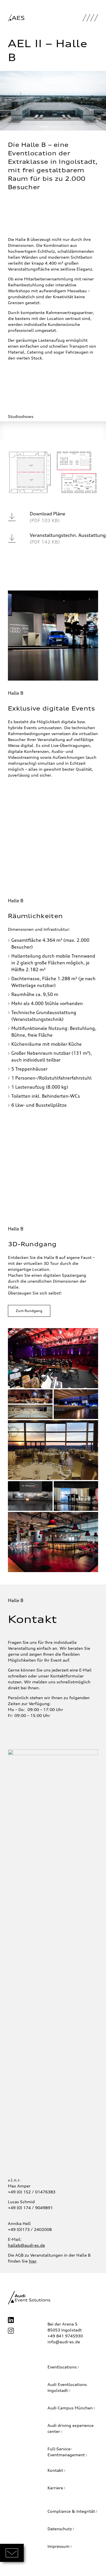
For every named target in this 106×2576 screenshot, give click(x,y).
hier (33, 2261)
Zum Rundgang (29, 1311)
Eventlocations (62, 2367)
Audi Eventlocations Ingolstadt (67, 2387)
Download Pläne (47, 517)
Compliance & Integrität (71, 2511)
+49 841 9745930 (65, 2336)
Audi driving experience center (71, 2428)
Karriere (55, 2488)
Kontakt (55, 2470)
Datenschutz (60, 2529)
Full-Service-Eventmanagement (66, 2452)
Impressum (59, 2546)
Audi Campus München (70, 2408)
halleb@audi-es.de (26, 2245)
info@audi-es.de (64, 2342)
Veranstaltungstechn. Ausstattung (68, 539)
